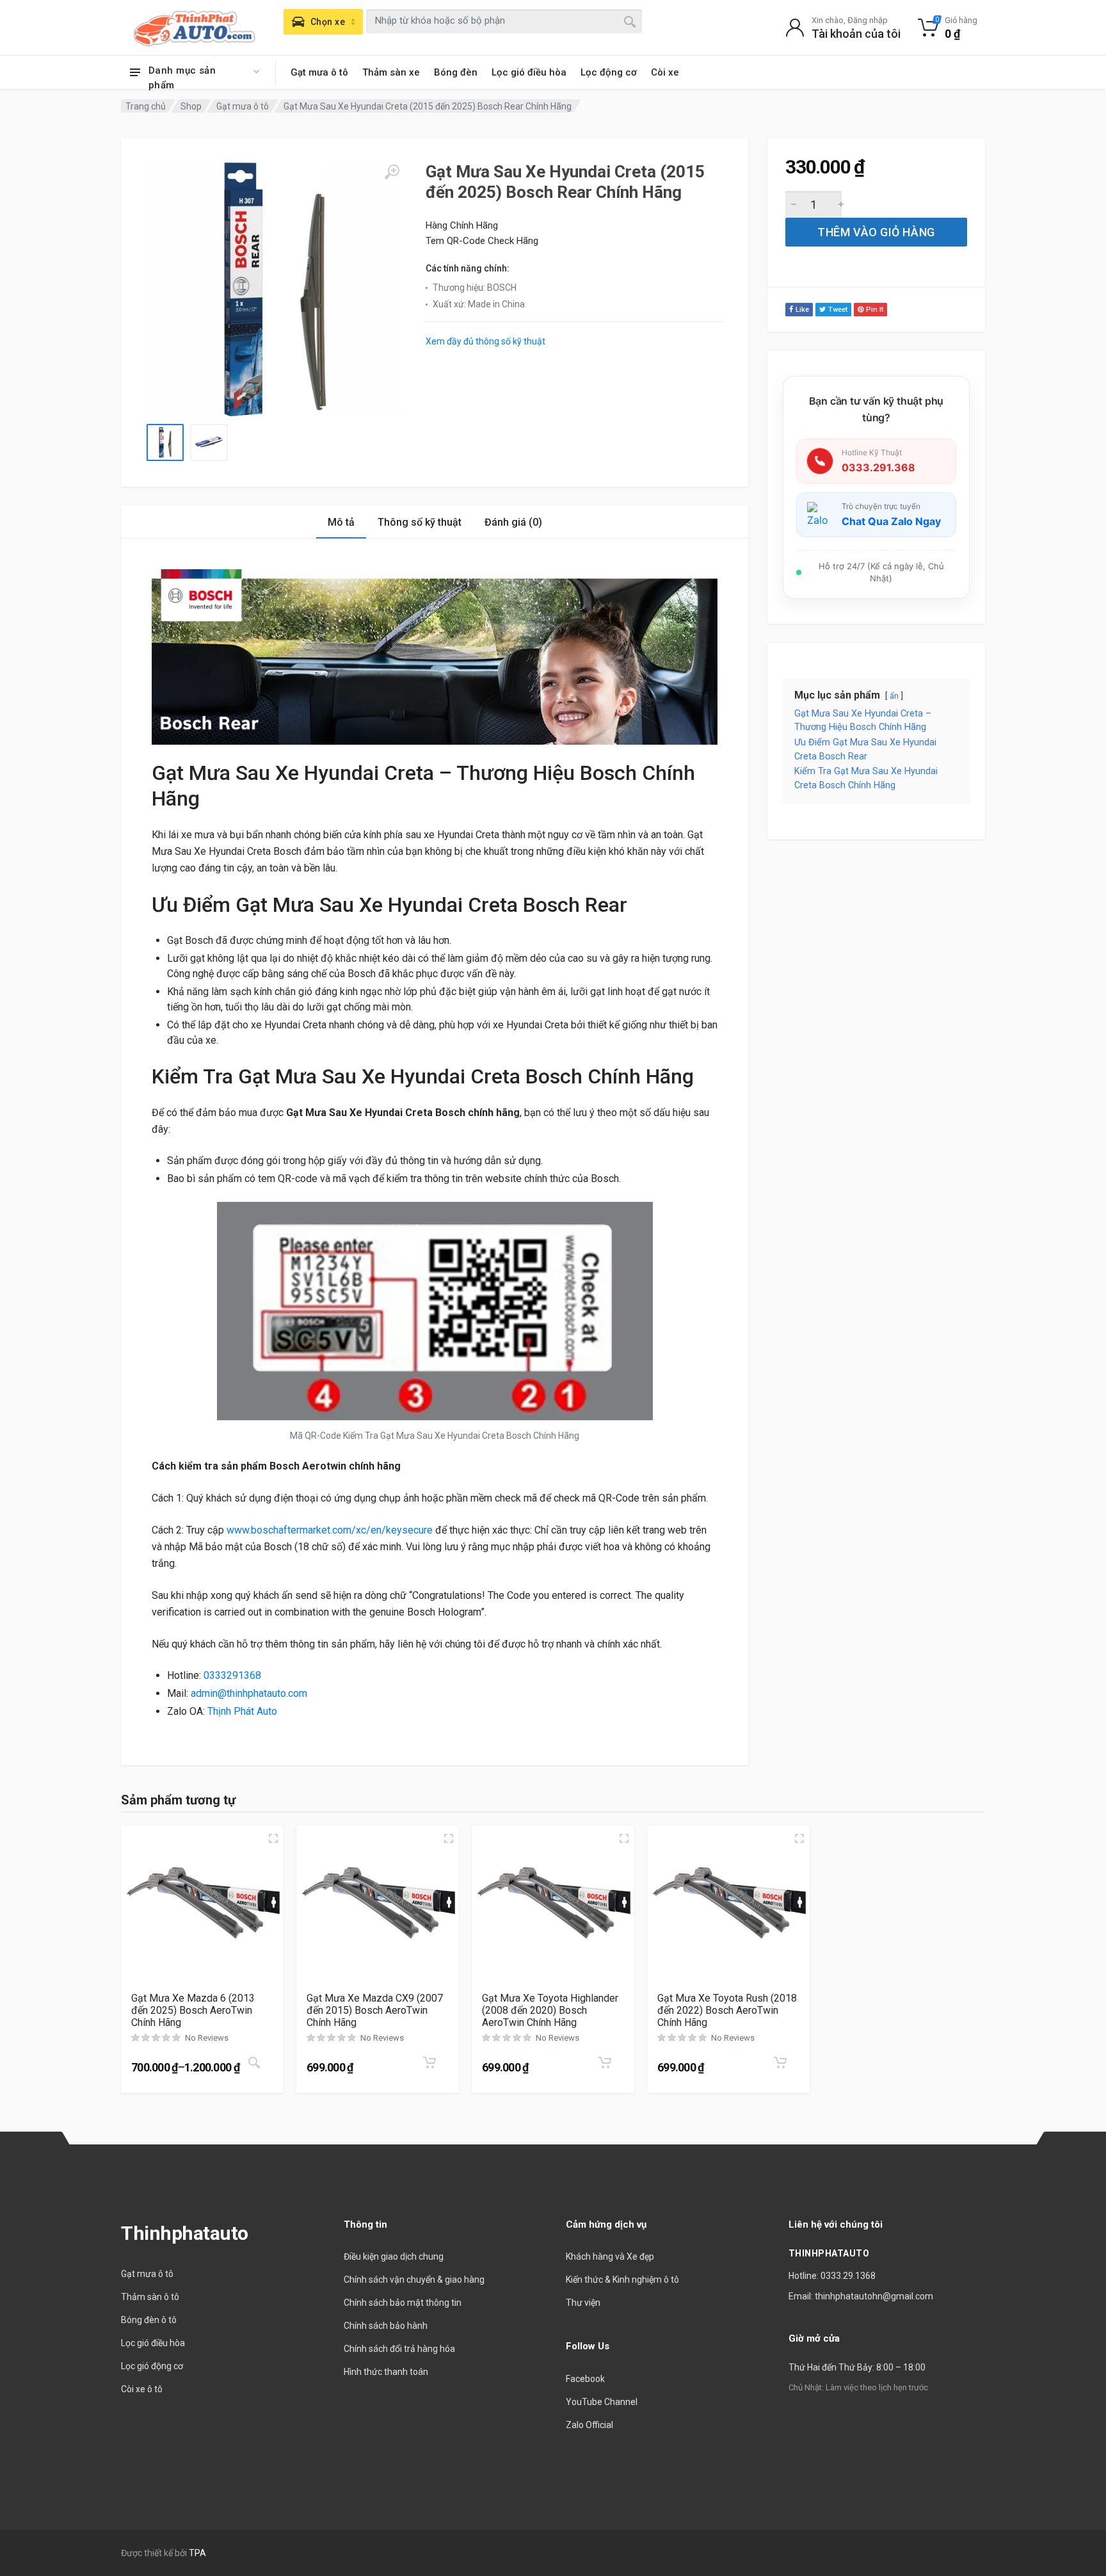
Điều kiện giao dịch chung (394, 2256)
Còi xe (665, 72)
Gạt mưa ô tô (319, 72)
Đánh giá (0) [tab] (513, 522)
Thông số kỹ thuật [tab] (420, 522)
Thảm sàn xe (391, 72)
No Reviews (207, 2038)
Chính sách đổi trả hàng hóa (399, 2349)
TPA (197, 2553)
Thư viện (583, 2303)
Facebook (585, 2379)
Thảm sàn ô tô (150, 2297)
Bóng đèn (456, 72)
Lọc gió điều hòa (529, 72)
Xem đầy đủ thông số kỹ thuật (485, 341)
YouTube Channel (602, 2402)
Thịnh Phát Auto (242, 1711)
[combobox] (504, 21)
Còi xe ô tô (142, 2389)
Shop (191, 106)
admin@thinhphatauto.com (249, 1693)
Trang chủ (146, 106)
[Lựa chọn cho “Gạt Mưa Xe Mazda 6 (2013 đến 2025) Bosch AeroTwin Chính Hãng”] (254, 2063)
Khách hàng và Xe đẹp (610, 2256)
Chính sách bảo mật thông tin (403, 2303)
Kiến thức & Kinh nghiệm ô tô (622, 2280)
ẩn (894, 696)
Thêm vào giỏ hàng (876, 232)
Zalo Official (589, 2425)
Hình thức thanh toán (386, 2372)
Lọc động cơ (609, 72)
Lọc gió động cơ (152, 2366)
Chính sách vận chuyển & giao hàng (414, 2280)
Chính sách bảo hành (386, 2326)
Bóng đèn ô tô (149, 2320)
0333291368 (232, 1675)
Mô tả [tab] (341, 522)
